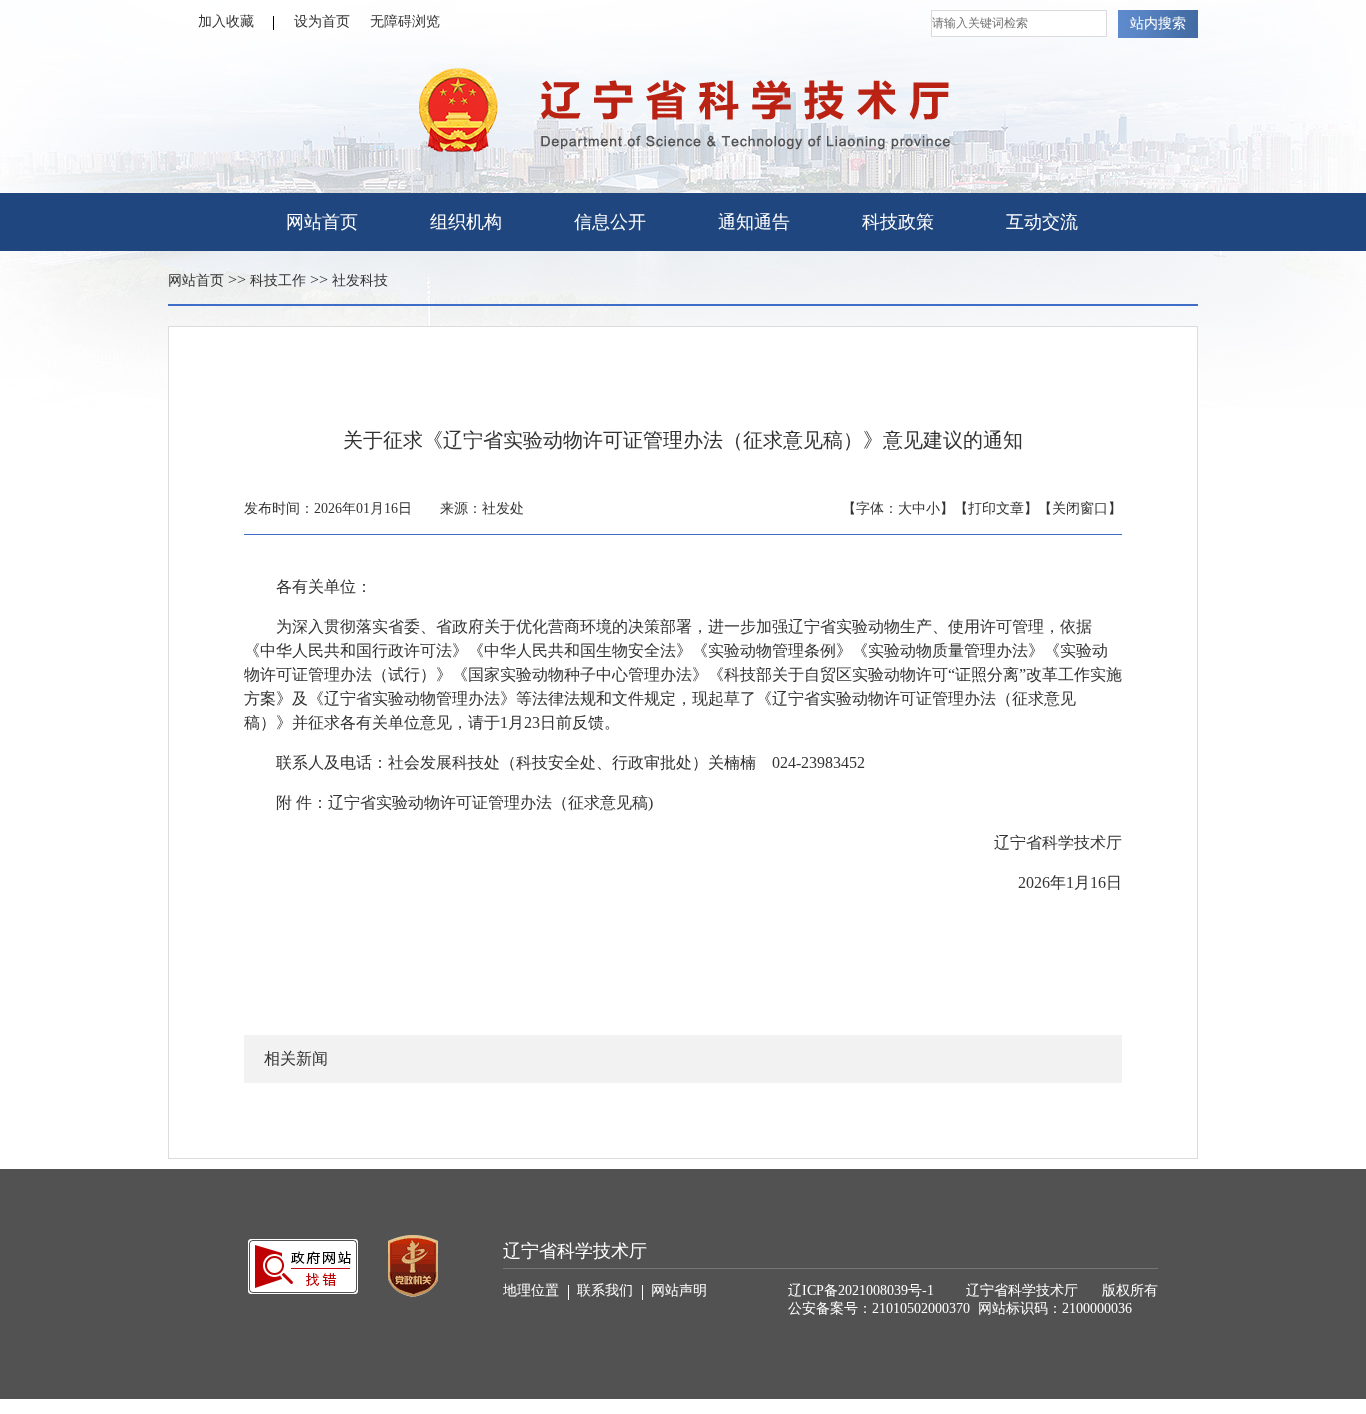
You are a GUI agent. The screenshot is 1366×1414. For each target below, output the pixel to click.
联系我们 (605, 1290)
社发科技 (360, 280)
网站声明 (679, 1290)
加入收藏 (226, 21)
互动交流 (1042, 222)
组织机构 (466, 222)
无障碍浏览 (405, 21)
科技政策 (898, 222)
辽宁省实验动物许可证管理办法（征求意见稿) (490, 802)
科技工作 (278, 280)
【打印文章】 (996, 508)
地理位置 (531, 1290)
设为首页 (322, 21)
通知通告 (754, 222)
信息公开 (610, 222)
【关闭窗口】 (1080, 508)
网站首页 (322, 222)
